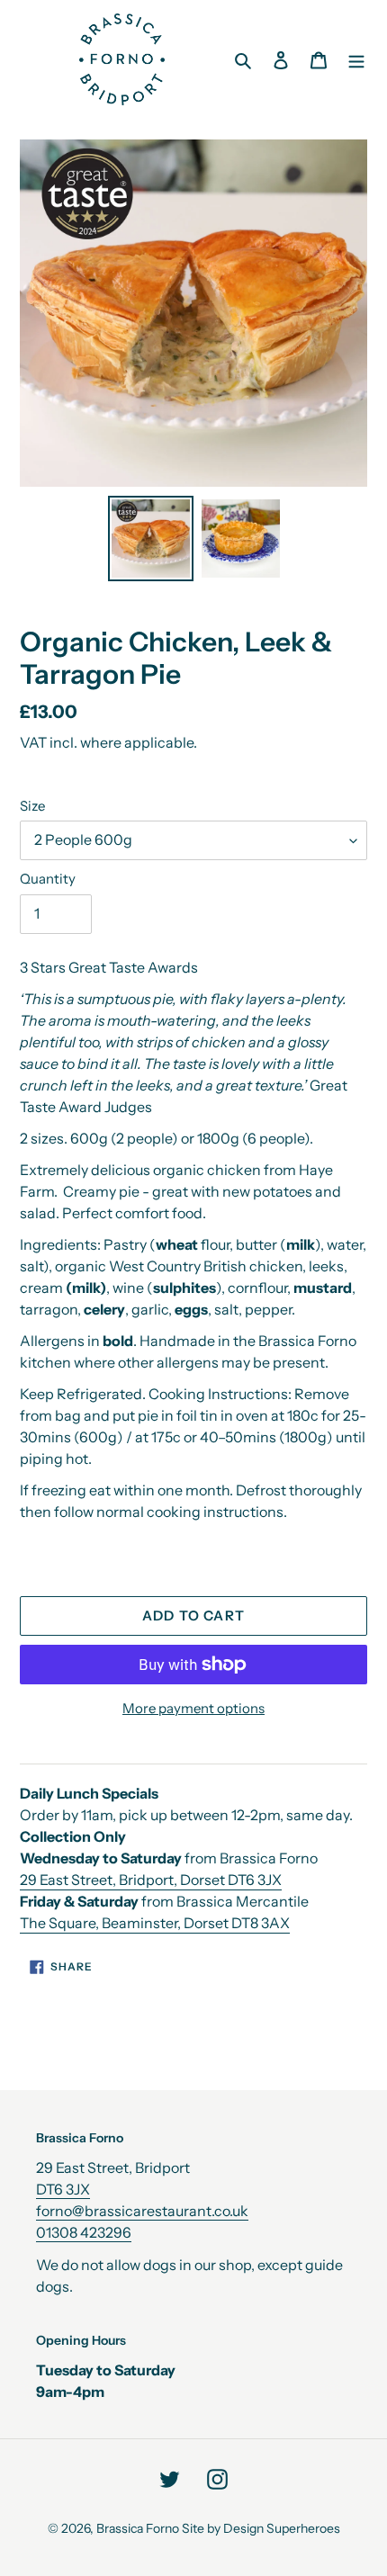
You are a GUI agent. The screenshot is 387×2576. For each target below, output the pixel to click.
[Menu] (356, 59)
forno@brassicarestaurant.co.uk (142, 2211)
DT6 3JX (63, 2189)
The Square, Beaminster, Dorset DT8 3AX (155, 1923)
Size (32, 806)
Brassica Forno (138, 2528)
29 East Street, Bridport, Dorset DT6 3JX (151, 1880)
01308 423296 (84, 2232)
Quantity (48, 879)
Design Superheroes (282, 2528)
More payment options (193, 1708)
